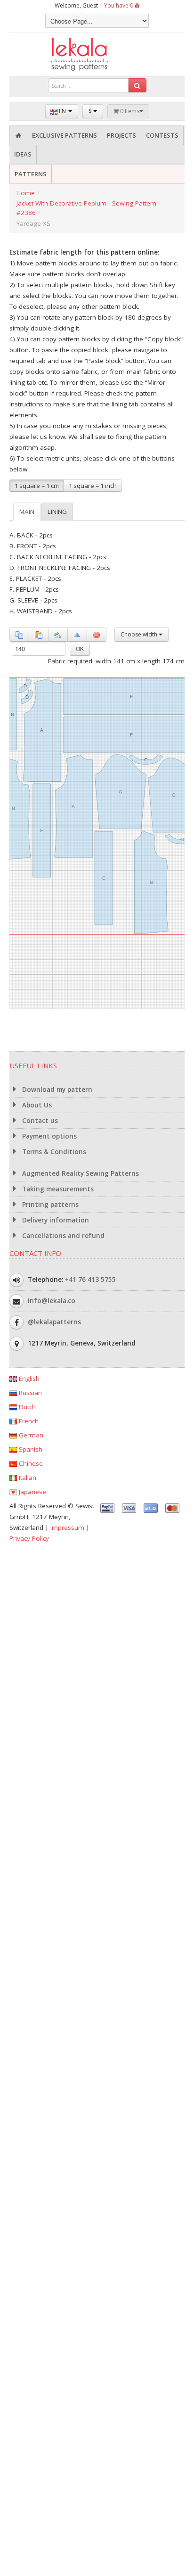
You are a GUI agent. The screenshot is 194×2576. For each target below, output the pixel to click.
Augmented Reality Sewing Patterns (80, 1173)
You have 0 (119, 5)
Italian (27, 1478)
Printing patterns (49, 1205)
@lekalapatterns (54, 1322)
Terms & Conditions (53, 1152)
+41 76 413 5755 (90, 1280)
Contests (162, 135)
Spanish (30, 1449)
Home (26, 193)
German (30, 1435)
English (28, 1379)
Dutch (26, 1407)
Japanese (32, 1492)
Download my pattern (56, 1090)
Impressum (67, 1527)
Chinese (30, 1463)
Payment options (48, 1136)
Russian (29, 1393)
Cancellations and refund (62, 1236)
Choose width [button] (140, 634)
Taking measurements (57, 1189)
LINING (57, 512)
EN (62, 111)
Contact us (39, 1121)
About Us (36, 1105)
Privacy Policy (29, 1538)
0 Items (129, 111)
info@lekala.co (52, 1301)
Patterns (31, 174)
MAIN (27, 512)
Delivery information (55, 1220)
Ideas (23, 154)
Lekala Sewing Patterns (97, 54)
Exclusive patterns (65, 135)
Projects (121, 135)
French (28, 1421)
